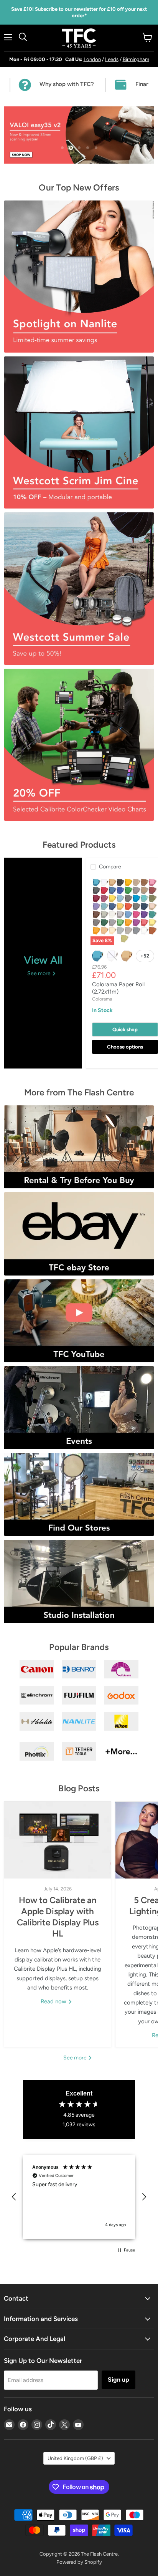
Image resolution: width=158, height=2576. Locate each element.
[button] (14, 2197)
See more (76, 2058)
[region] (79, 2197)
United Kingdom (75, 2458)
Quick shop (125, 1030)
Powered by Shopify (79, 2562)
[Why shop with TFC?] (58, 85)
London (92, 59)
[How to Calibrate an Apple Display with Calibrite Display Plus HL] (58, 1840)
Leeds (112, 59)
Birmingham (136, 59)
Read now (54, 2001)
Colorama (102, 999)
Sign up (118, 2380)
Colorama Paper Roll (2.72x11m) (118, 988)
